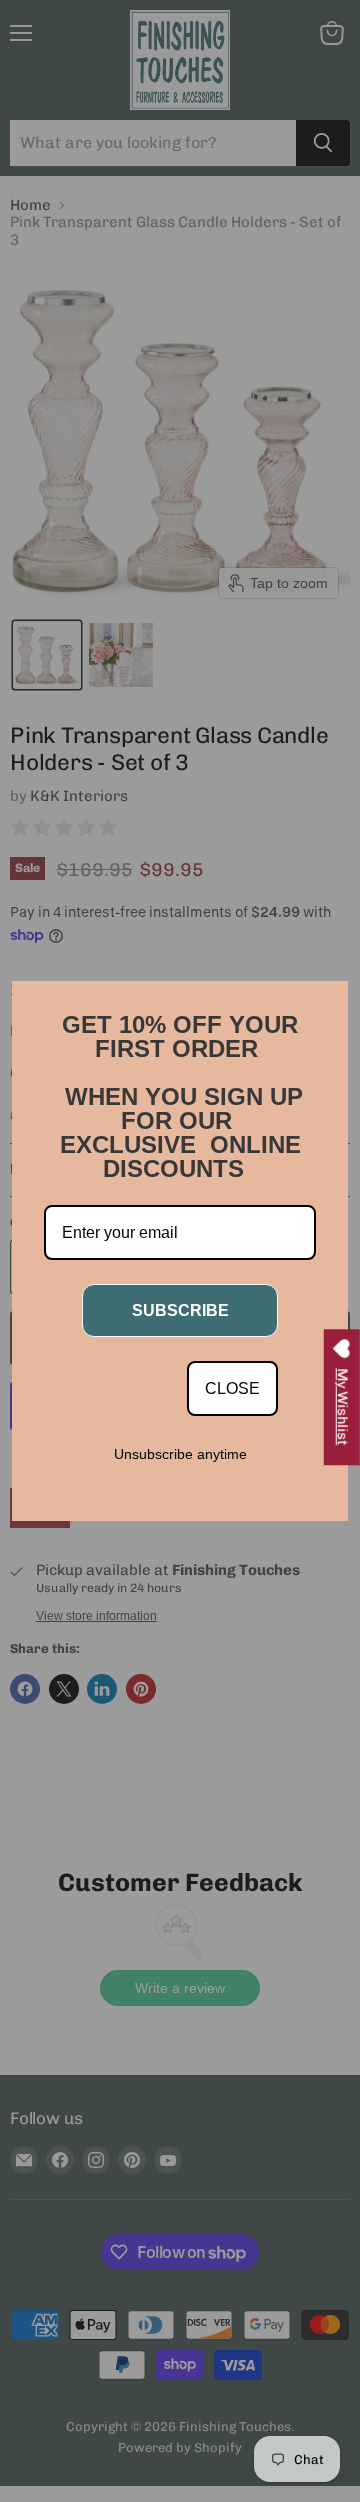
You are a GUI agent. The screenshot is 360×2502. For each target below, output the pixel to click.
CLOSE (232, 1388)
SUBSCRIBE (180, 1310)
